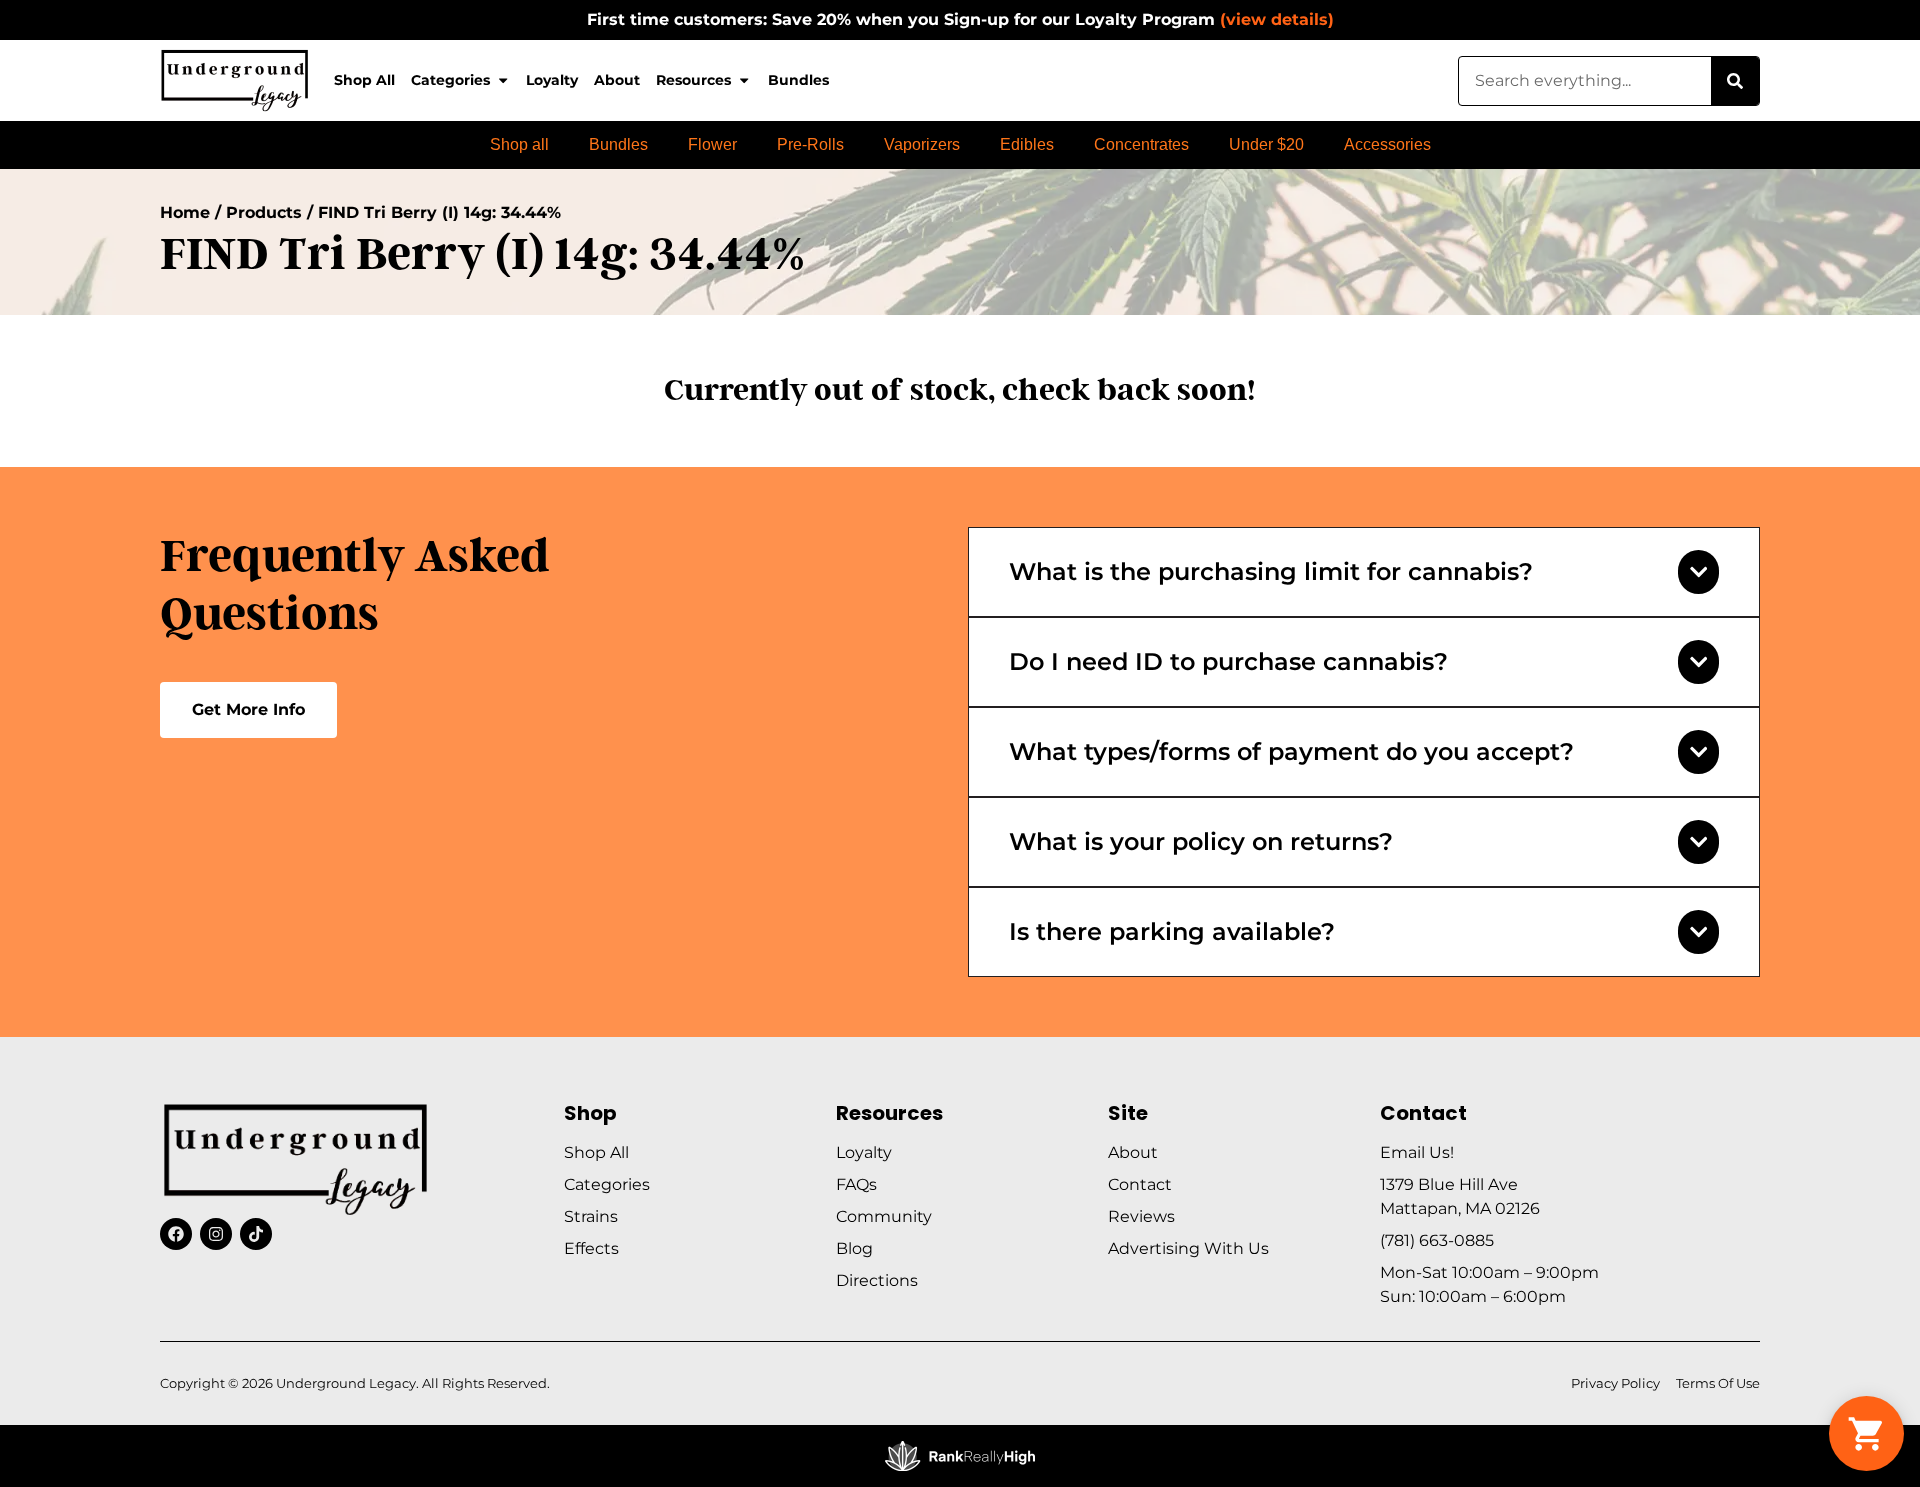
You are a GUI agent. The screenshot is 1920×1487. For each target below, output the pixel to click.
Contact (1140, 1184)
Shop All (364, 80)
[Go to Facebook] (176, 1234)
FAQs (856, 1184)
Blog (854, 1248)
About (617, 80)
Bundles (798, 80)
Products (264, 212)
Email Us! (1417, 1152)
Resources (693, 80)
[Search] (1735, 81)
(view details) (1277, 19)
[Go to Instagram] (216, 1234)
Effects (591, 1248)
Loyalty (552, 80)
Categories (450, 80)
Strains (591, 1216)
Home (185, 212)
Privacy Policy (1615, 1383)
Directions (877, 1280)
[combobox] (1585, 81)
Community (884, 1216)
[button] (1866, 1433)
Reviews (1141, 1216)
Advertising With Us (1188, 1248)
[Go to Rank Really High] (960, 1456)
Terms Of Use (1718, 1383)
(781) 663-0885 (1437, 1240)
